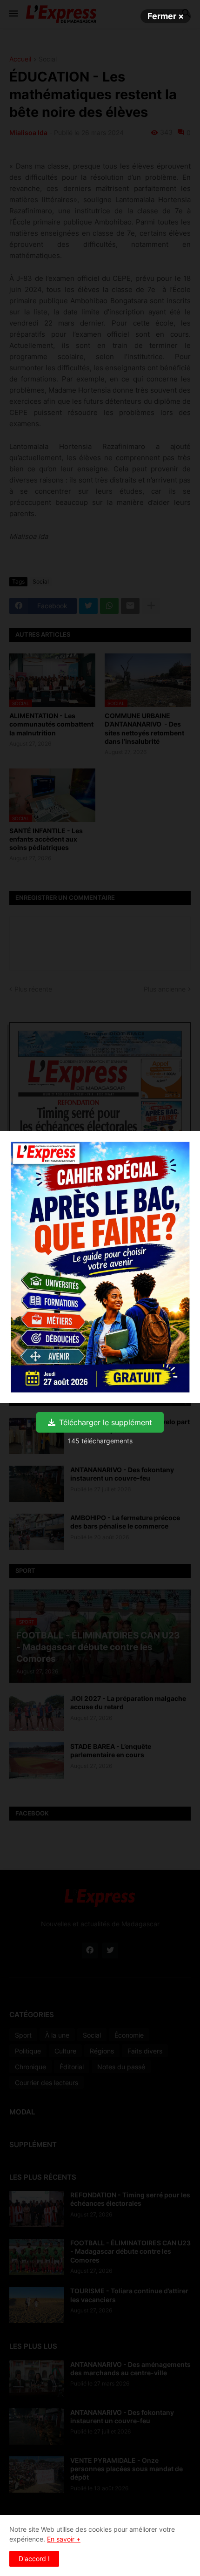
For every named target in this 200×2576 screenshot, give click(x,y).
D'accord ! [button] (34, 2559)
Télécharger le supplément (106, 1422)
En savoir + (64, 2539)
